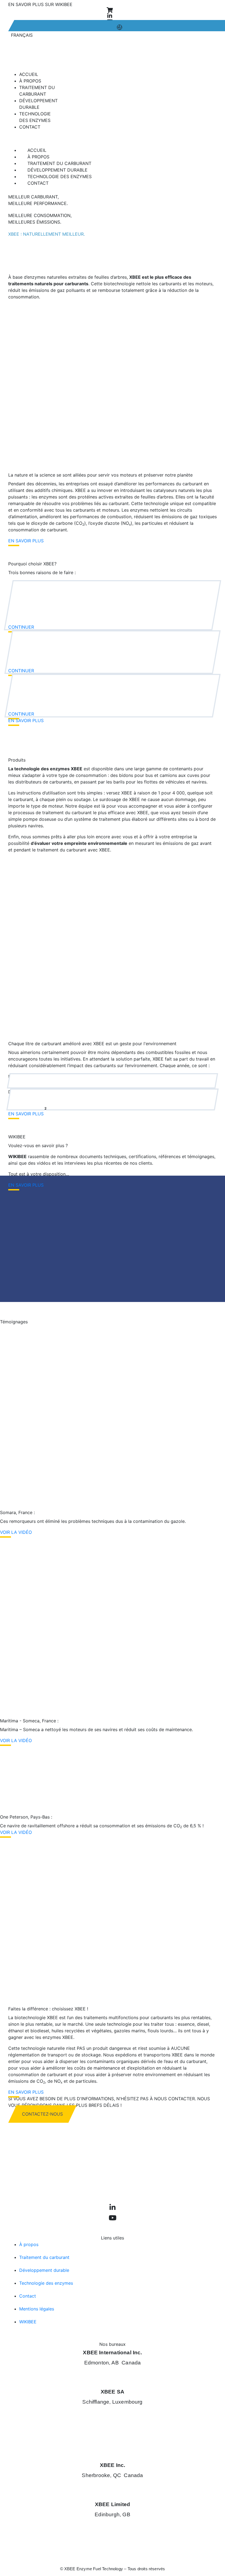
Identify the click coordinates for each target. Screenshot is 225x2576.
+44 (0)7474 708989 (112, 2529)
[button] (113, 138)
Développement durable (57, 170)
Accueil (37, 150)
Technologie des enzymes (60, 176)
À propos (38, 157)
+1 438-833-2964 (113, 2377)
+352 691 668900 (113, 2416)
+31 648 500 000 (113, 2427)
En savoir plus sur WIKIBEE (40, 4)
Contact (30, 127)
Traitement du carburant (59, 163)
